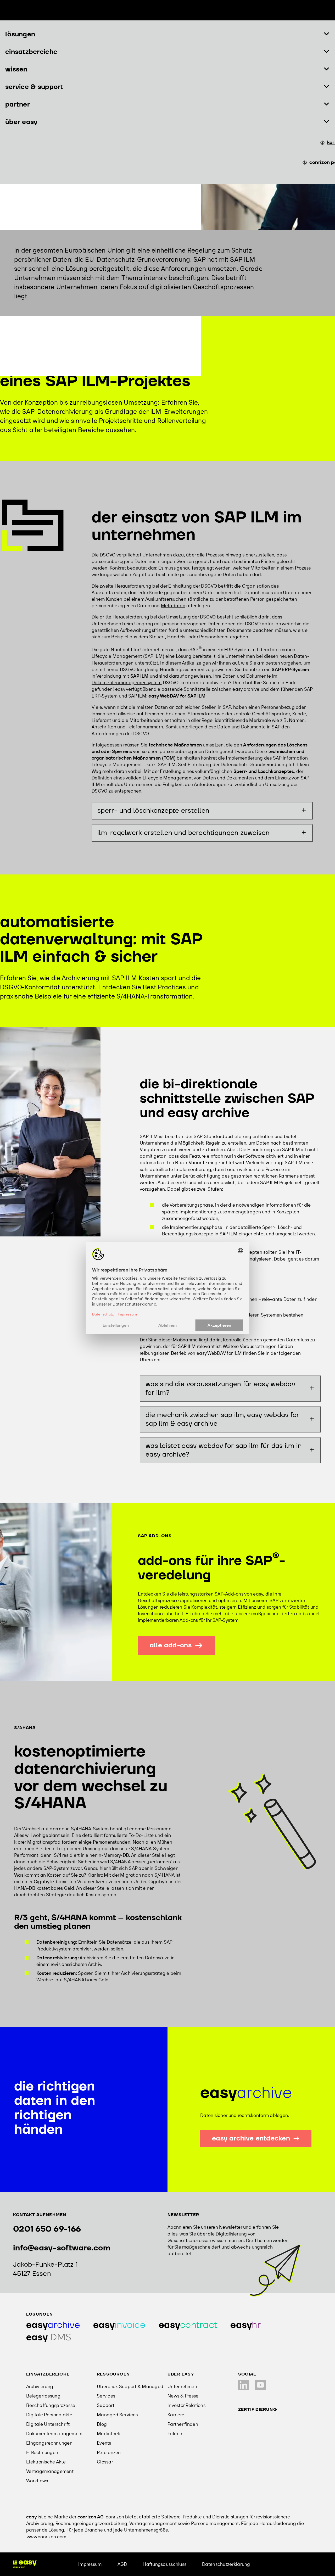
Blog (102, 2424)
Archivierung (40, 2386)
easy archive (246, 689)
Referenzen (109, 2452)
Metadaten (173, 606)
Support (106, 2405)
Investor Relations (186, 2405)
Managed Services (117, 2415)
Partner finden (183, 2424)
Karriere (176, 2415)
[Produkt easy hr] (245, 2325)
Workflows (37, 2481)
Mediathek (108, 2433)
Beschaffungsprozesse (51, 2405)
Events (104, 2443)
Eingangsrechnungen (49, 2443)
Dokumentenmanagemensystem (127, 682)
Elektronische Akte (46, 2462)
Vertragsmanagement (50, 2471)
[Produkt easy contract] (188, 2325)
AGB (122, 2564)
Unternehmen (182, 2386)
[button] (167, 34)
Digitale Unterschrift (48, 2424)
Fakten (175, 2433)
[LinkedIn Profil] (243, 2385)
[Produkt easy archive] (53, 2325)
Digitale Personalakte (49, 2415)
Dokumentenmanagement (54, 2433)
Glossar (105, 2462)
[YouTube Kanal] (260, 2385)
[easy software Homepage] (25, 2564)
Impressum (90, 2564)
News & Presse (183, 2396)
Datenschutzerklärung (226, 2564)
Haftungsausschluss (164, 2564)
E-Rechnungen (42, 2452)
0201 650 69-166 (47, 2229)
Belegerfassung (43, 2396)
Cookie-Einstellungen (289, 2564)
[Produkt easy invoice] (119, 2325)
